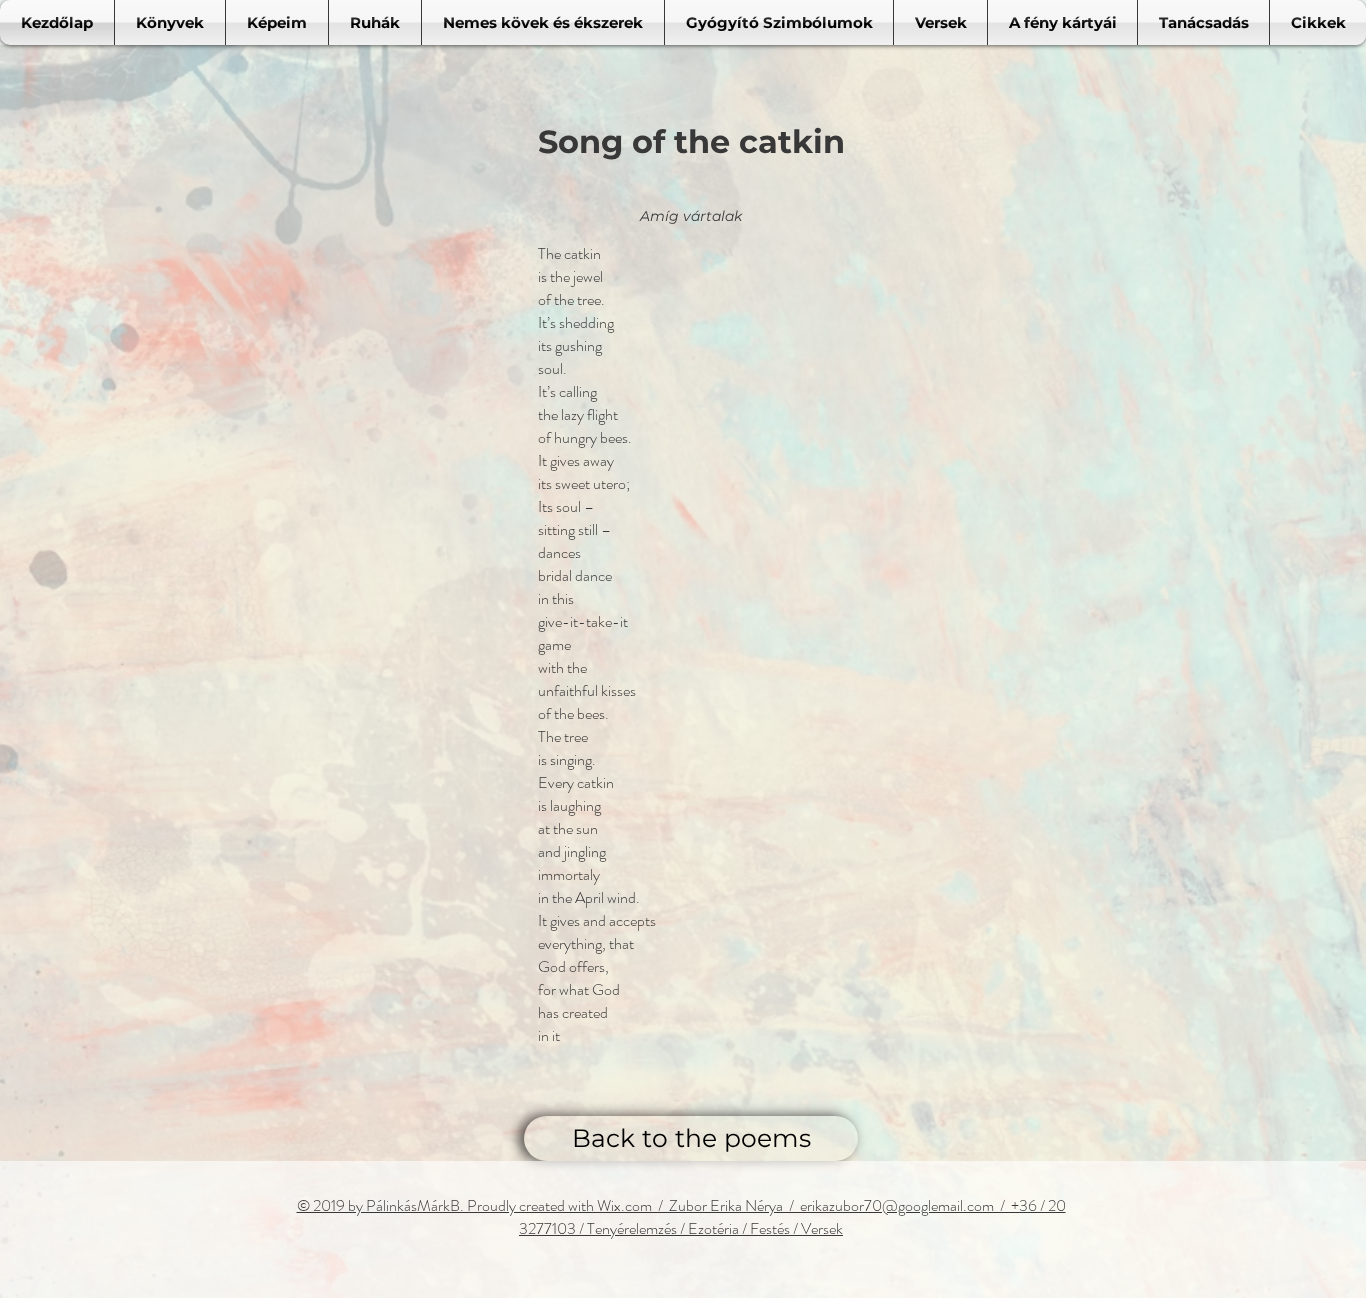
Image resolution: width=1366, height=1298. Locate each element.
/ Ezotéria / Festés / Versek (760, 1228)
